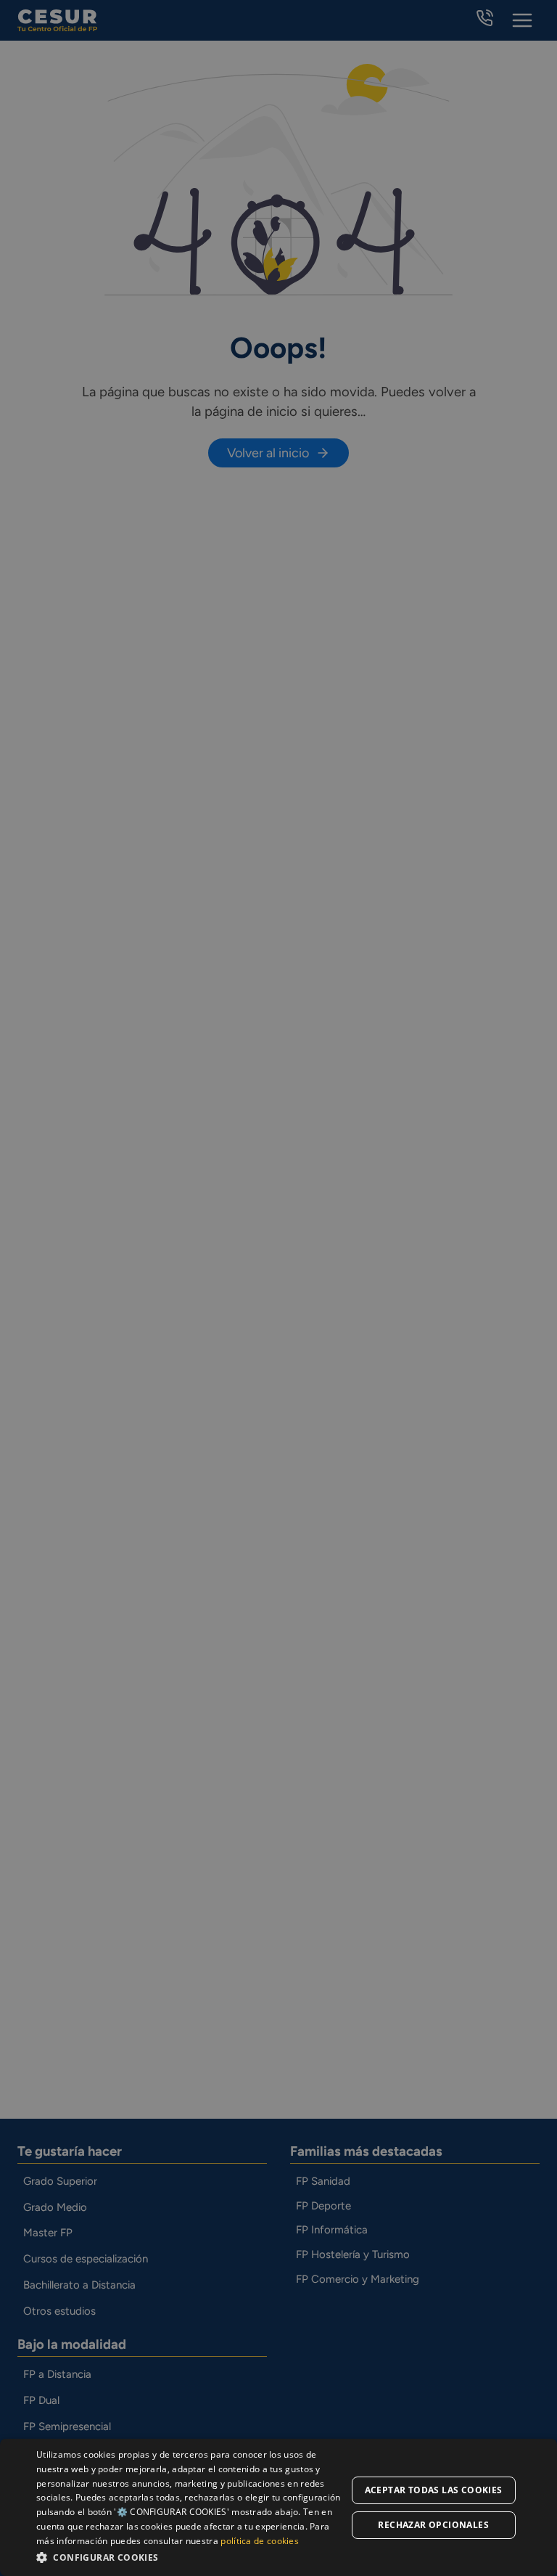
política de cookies (260, 2541)
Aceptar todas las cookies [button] (434, 2490)
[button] (191, 2557)
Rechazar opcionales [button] (433, 2525)
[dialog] (278, 2507)
